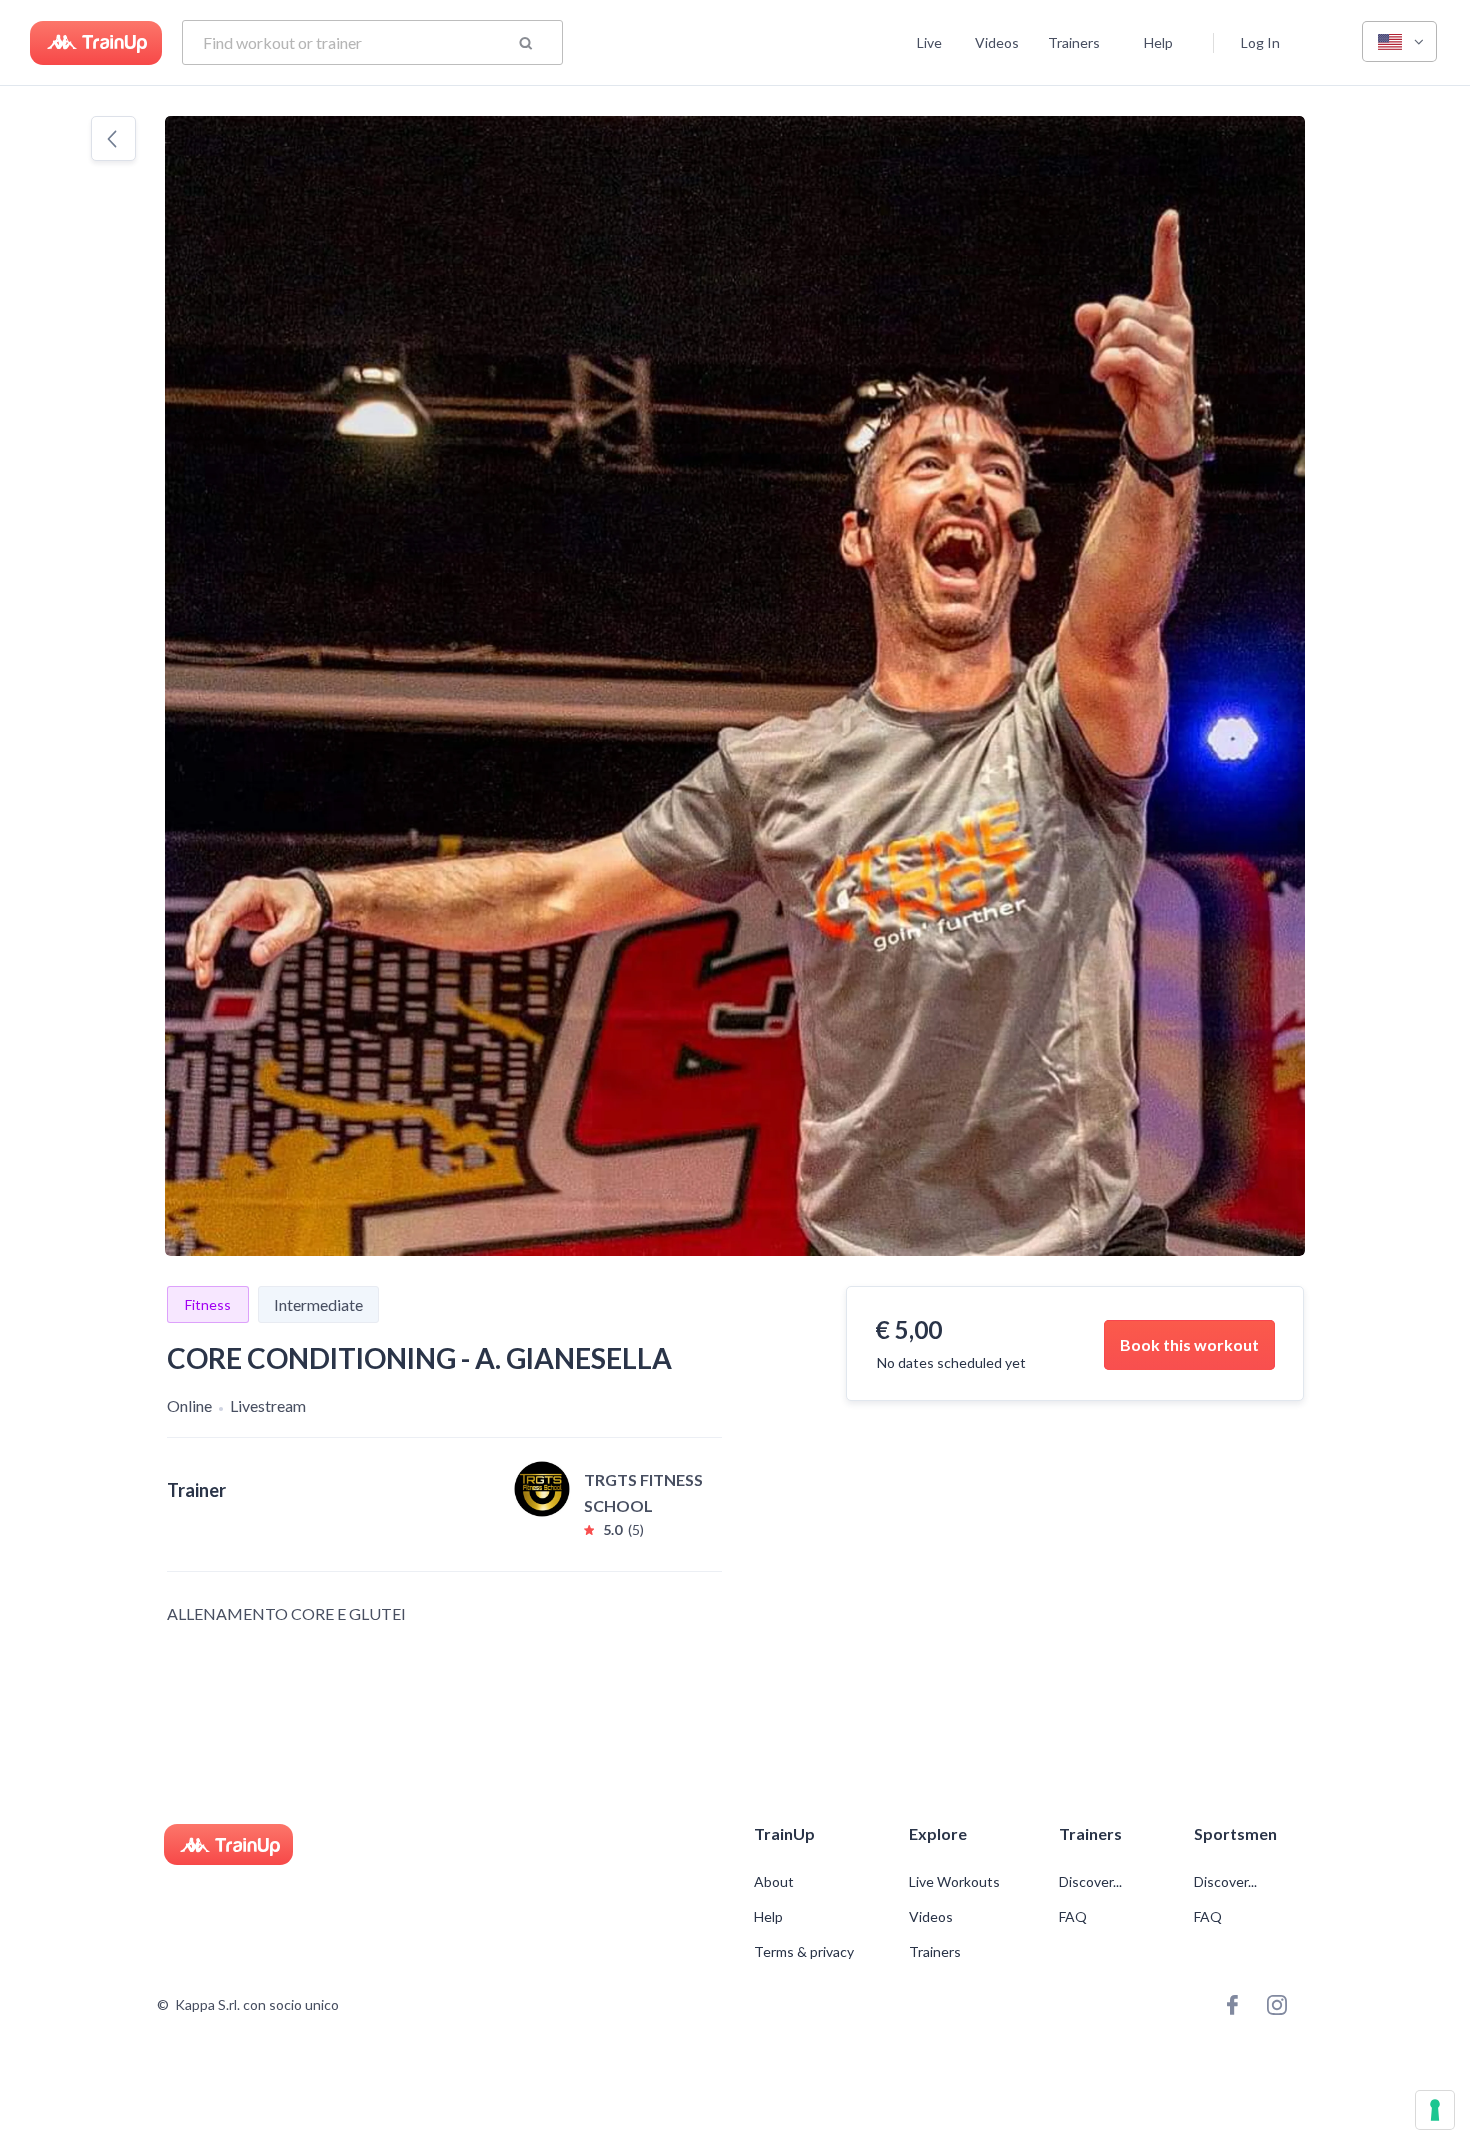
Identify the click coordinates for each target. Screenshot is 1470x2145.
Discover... (1092, 1882)
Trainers (1074, 42)
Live (929, 42)
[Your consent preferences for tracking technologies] (1435, 2110)
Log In (1260, 42)
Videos (997, 42)
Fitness (208, 1304)
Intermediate (318, 1304)
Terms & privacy (804, 1952)
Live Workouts (954, 1882)
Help (1158, 42)
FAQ (1073, 1917)
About (774, 1882)
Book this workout (1189, 1344)
